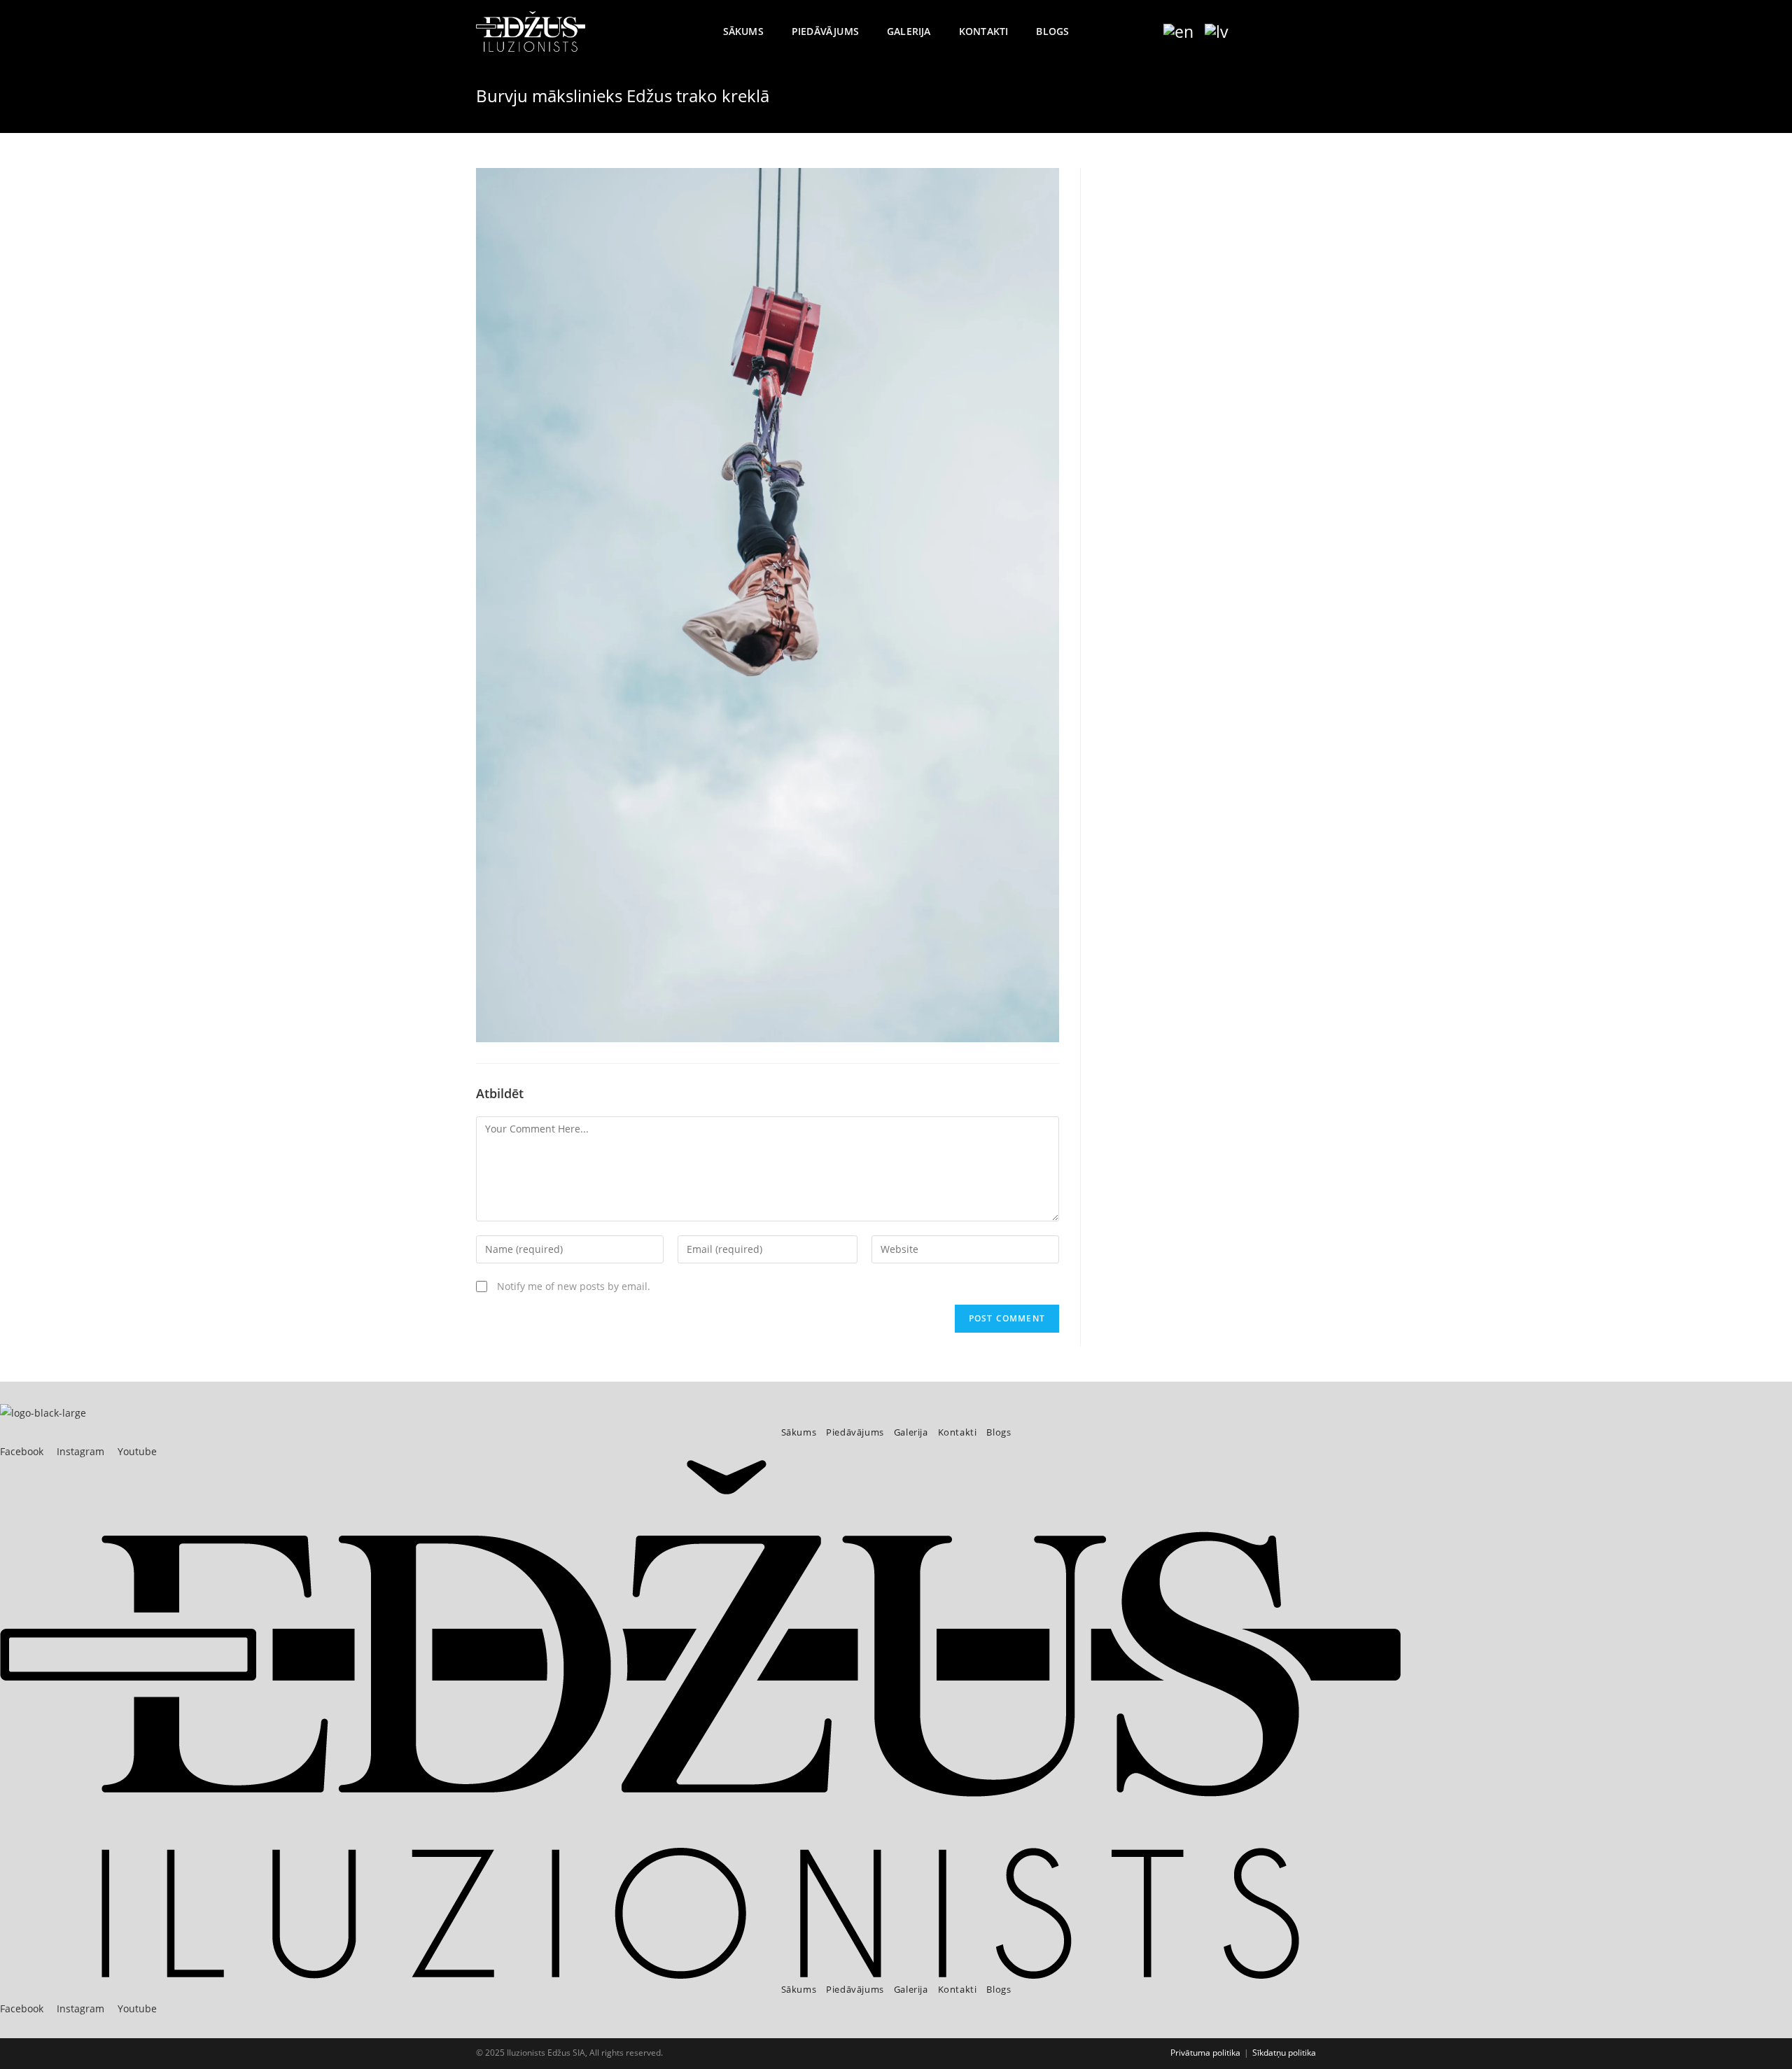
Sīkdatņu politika (1284, 2053)
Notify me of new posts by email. (574, 1286)
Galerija (911, 1432)
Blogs (999, 1432)
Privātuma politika (1205, 2053)
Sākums (799, 1432)
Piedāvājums (855, 1432)
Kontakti (958, 1432)
